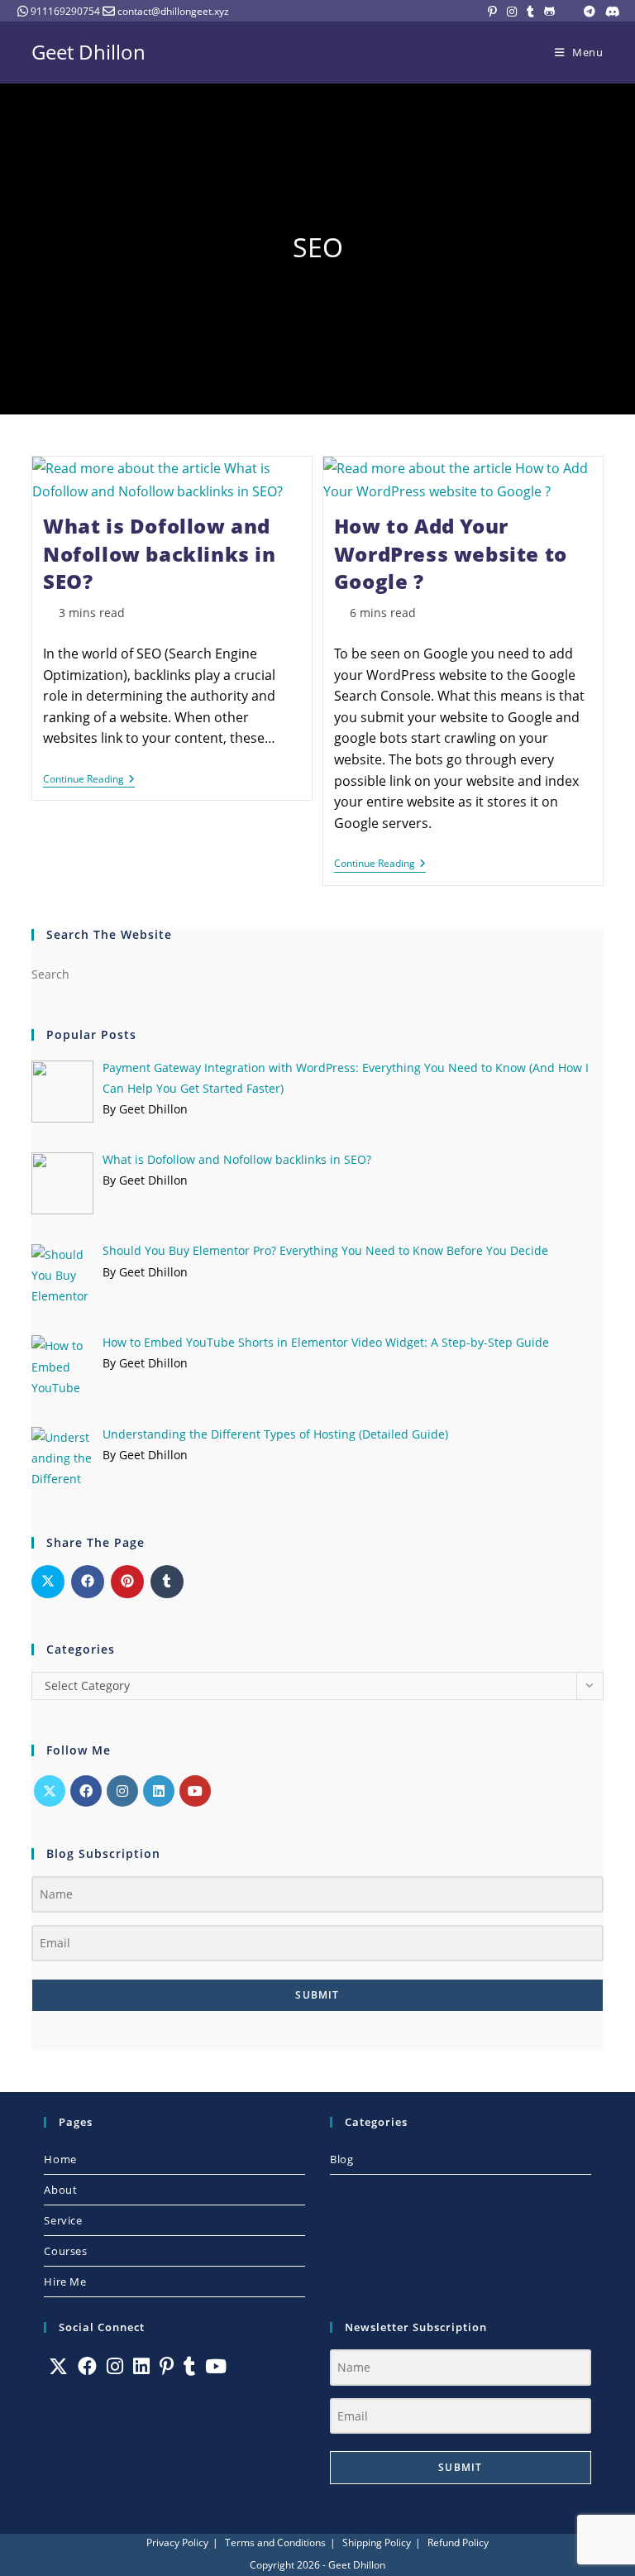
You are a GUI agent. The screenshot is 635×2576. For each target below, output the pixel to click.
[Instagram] (122, 1791)
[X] (50, 1791)
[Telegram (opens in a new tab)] (590, 12)
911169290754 (65, 11)
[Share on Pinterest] (127, 1582)
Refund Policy (458, 2542)
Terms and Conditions (275, 2542)
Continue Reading (89, 780)
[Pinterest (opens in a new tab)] (492, 12)
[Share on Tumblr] (167, 1582)
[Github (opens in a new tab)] (549, 12)
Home (60, 2159)
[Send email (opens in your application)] (569, 12)
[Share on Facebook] (88, 1582)
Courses (65, 2251)
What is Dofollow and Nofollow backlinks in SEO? (160, 553)
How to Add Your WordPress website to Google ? (451, 553)
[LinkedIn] (159, 1791)
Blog (341, 2159)
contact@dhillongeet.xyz (173, 11)
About (60, 2190)
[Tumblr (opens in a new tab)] (530, 12)
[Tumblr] (189, 2366)
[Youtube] (195, 1791)
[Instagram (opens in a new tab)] (512, 12)
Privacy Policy (177, 2542)
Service (63, 2220)
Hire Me (65, 2282)
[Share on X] (48, 1582)
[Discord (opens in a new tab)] (610, 12)
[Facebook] (86, 1791)
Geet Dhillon (88, 52)
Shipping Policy (377, 2542)
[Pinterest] (167, 2366)
